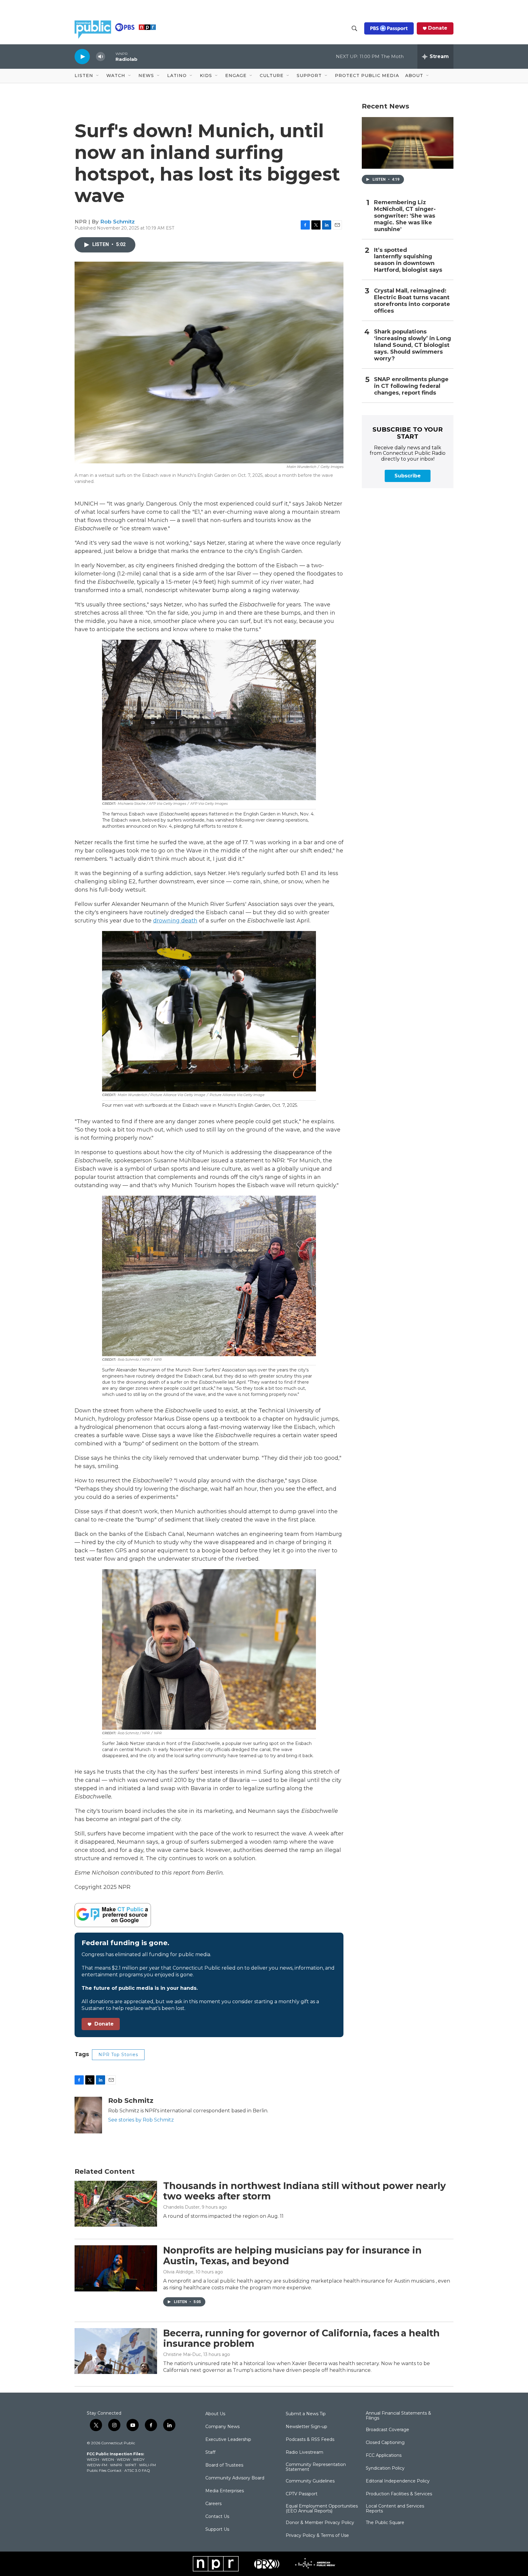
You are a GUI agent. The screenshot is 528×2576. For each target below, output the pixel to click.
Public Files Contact (104, 2470)
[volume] (101, 57)
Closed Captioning (385, 2443)
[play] (82, 56)
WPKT (131, 2465)
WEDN (108, 2459)
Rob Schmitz (117, 222)
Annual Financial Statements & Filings (398, 2416)
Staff (210, 2453)
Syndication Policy (385, 2468)
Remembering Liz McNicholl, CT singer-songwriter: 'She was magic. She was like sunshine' (405, 216)
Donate (438, 28)
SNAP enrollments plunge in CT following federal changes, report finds (411, 386)
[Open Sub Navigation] (98, 76)
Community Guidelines (310, 2481)
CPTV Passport (302, 2494)
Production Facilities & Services (399, 2494)
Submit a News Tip (306, 2414)
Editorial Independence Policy (398, 2481)
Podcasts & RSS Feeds (310, 2440)
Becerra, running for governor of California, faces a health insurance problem (301, 2339)
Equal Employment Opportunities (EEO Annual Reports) (322, 2509)
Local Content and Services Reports (395, 2509)
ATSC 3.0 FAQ (137, 2470)
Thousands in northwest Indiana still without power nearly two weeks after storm (304, 2191)
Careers (213, 2504)
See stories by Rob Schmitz (141, 2120)
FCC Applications (384, 2456)
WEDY (139, 2459)
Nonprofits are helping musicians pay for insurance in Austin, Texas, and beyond (292, 2256)
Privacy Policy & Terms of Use (317, 2536)
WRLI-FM (147, 2465)
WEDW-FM (97, 2465)
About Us (215, 2414)
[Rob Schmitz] (88, 2115)
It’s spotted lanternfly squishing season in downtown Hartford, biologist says (408, 260)
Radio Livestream (304, 2453)
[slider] (110, 56)
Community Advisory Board (235, 2478)
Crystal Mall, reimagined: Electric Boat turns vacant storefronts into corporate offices (412, 301)
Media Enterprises (225, 2491)
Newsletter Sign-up (306, 2427)
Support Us (217, 2530)
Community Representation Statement (316, 2467)
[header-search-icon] (354, 28)
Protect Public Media (367, 75)
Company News (222, 2427)
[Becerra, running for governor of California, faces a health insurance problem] (116, 2351)
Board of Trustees (224, 2465)
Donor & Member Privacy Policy (320, 2523)
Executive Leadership (228, 2440)
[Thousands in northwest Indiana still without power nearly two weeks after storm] (116, 2204)
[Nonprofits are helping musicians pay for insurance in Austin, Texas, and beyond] (116, 2268)
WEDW (123, 2459)
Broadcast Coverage (387, 2430)
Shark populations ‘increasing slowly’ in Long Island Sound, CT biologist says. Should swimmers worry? (413, 345)
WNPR (116, 2465)
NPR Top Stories (118, 2055)
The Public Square (385, 2523)
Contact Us (217, 2517)
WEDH (93, 2459)
